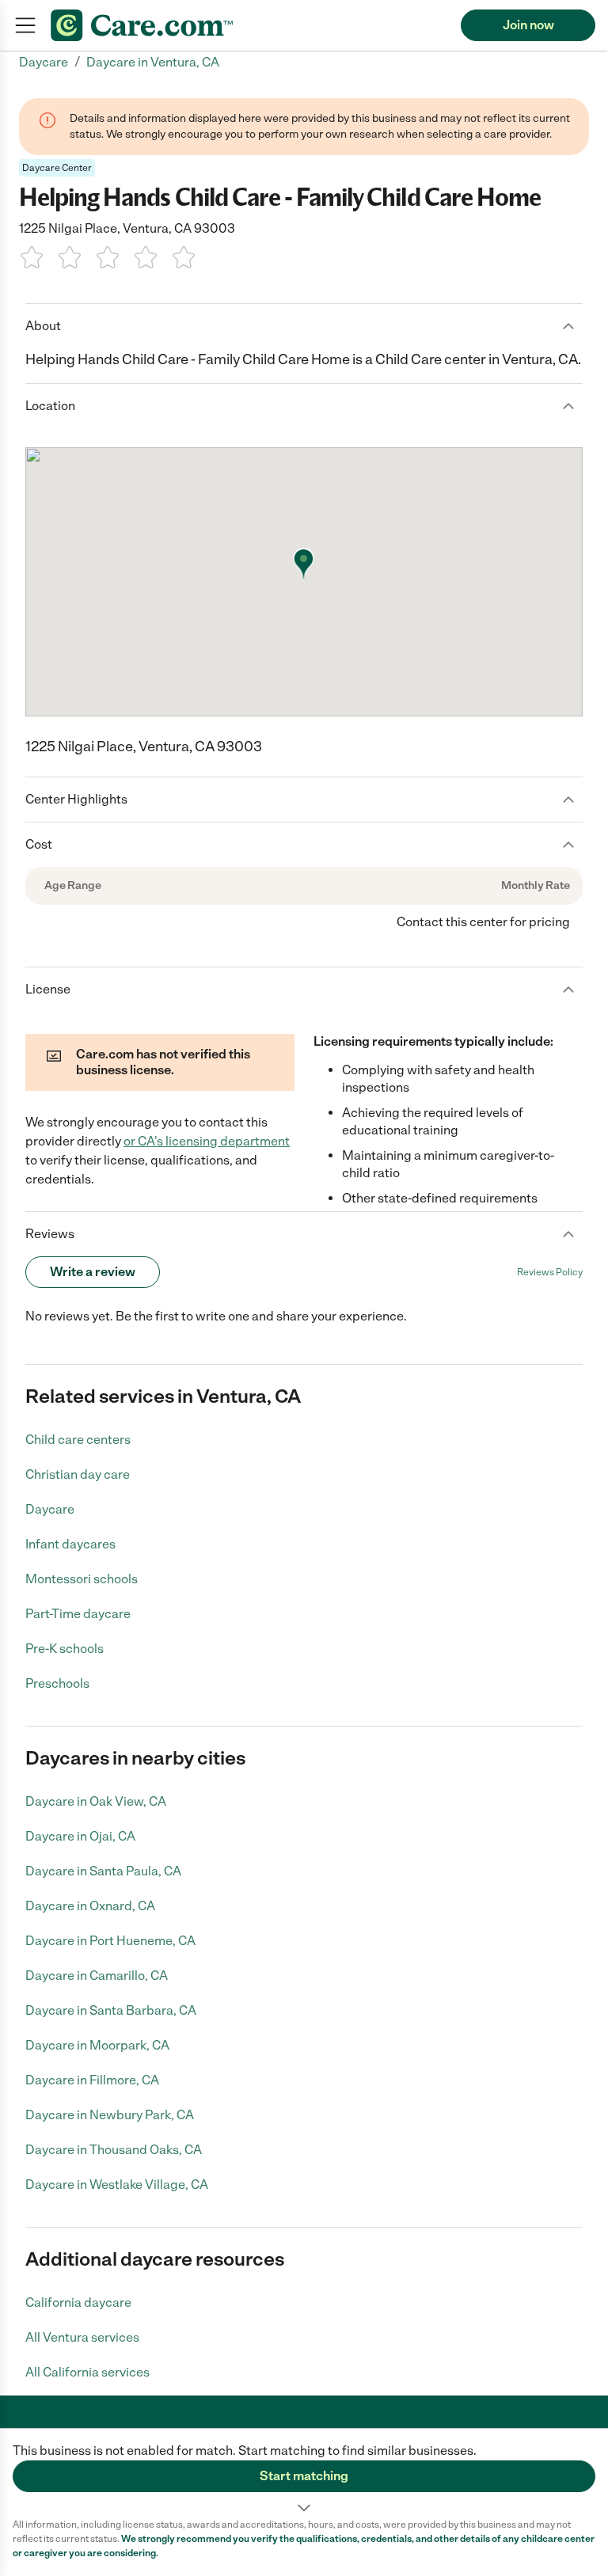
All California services (87, 2372)
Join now (528, 25)
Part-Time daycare (78, 1614)
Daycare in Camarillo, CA (97, 1976)
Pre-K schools (65, 1649)
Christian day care (78, 1474)
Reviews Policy (550, 1272)
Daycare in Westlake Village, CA (117, 2185)
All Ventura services (82, 2337)
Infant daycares (70, 1544)
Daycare (50, 1509)
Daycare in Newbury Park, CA (110, 2115)
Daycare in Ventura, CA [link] (153, 62)
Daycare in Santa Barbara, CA (111, 2010)
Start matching (304, 2476)
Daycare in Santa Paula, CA (103, 1871)
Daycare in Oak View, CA (96, 1801)
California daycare (78, 2302)
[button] (304, 2473)
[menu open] (25, 25)
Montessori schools (82, 1579)
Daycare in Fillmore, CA (92, 2080)
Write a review (93, 1272)
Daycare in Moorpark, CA (97, 2045)
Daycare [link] (44, 62)
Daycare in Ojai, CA (80, 1836)
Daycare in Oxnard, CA (90, 1906)
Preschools (57, 1683)
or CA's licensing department (207, 1141)
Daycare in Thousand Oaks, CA (114, 2150)
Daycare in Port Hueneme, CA (110, 1941)
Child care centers (78, 1440)
